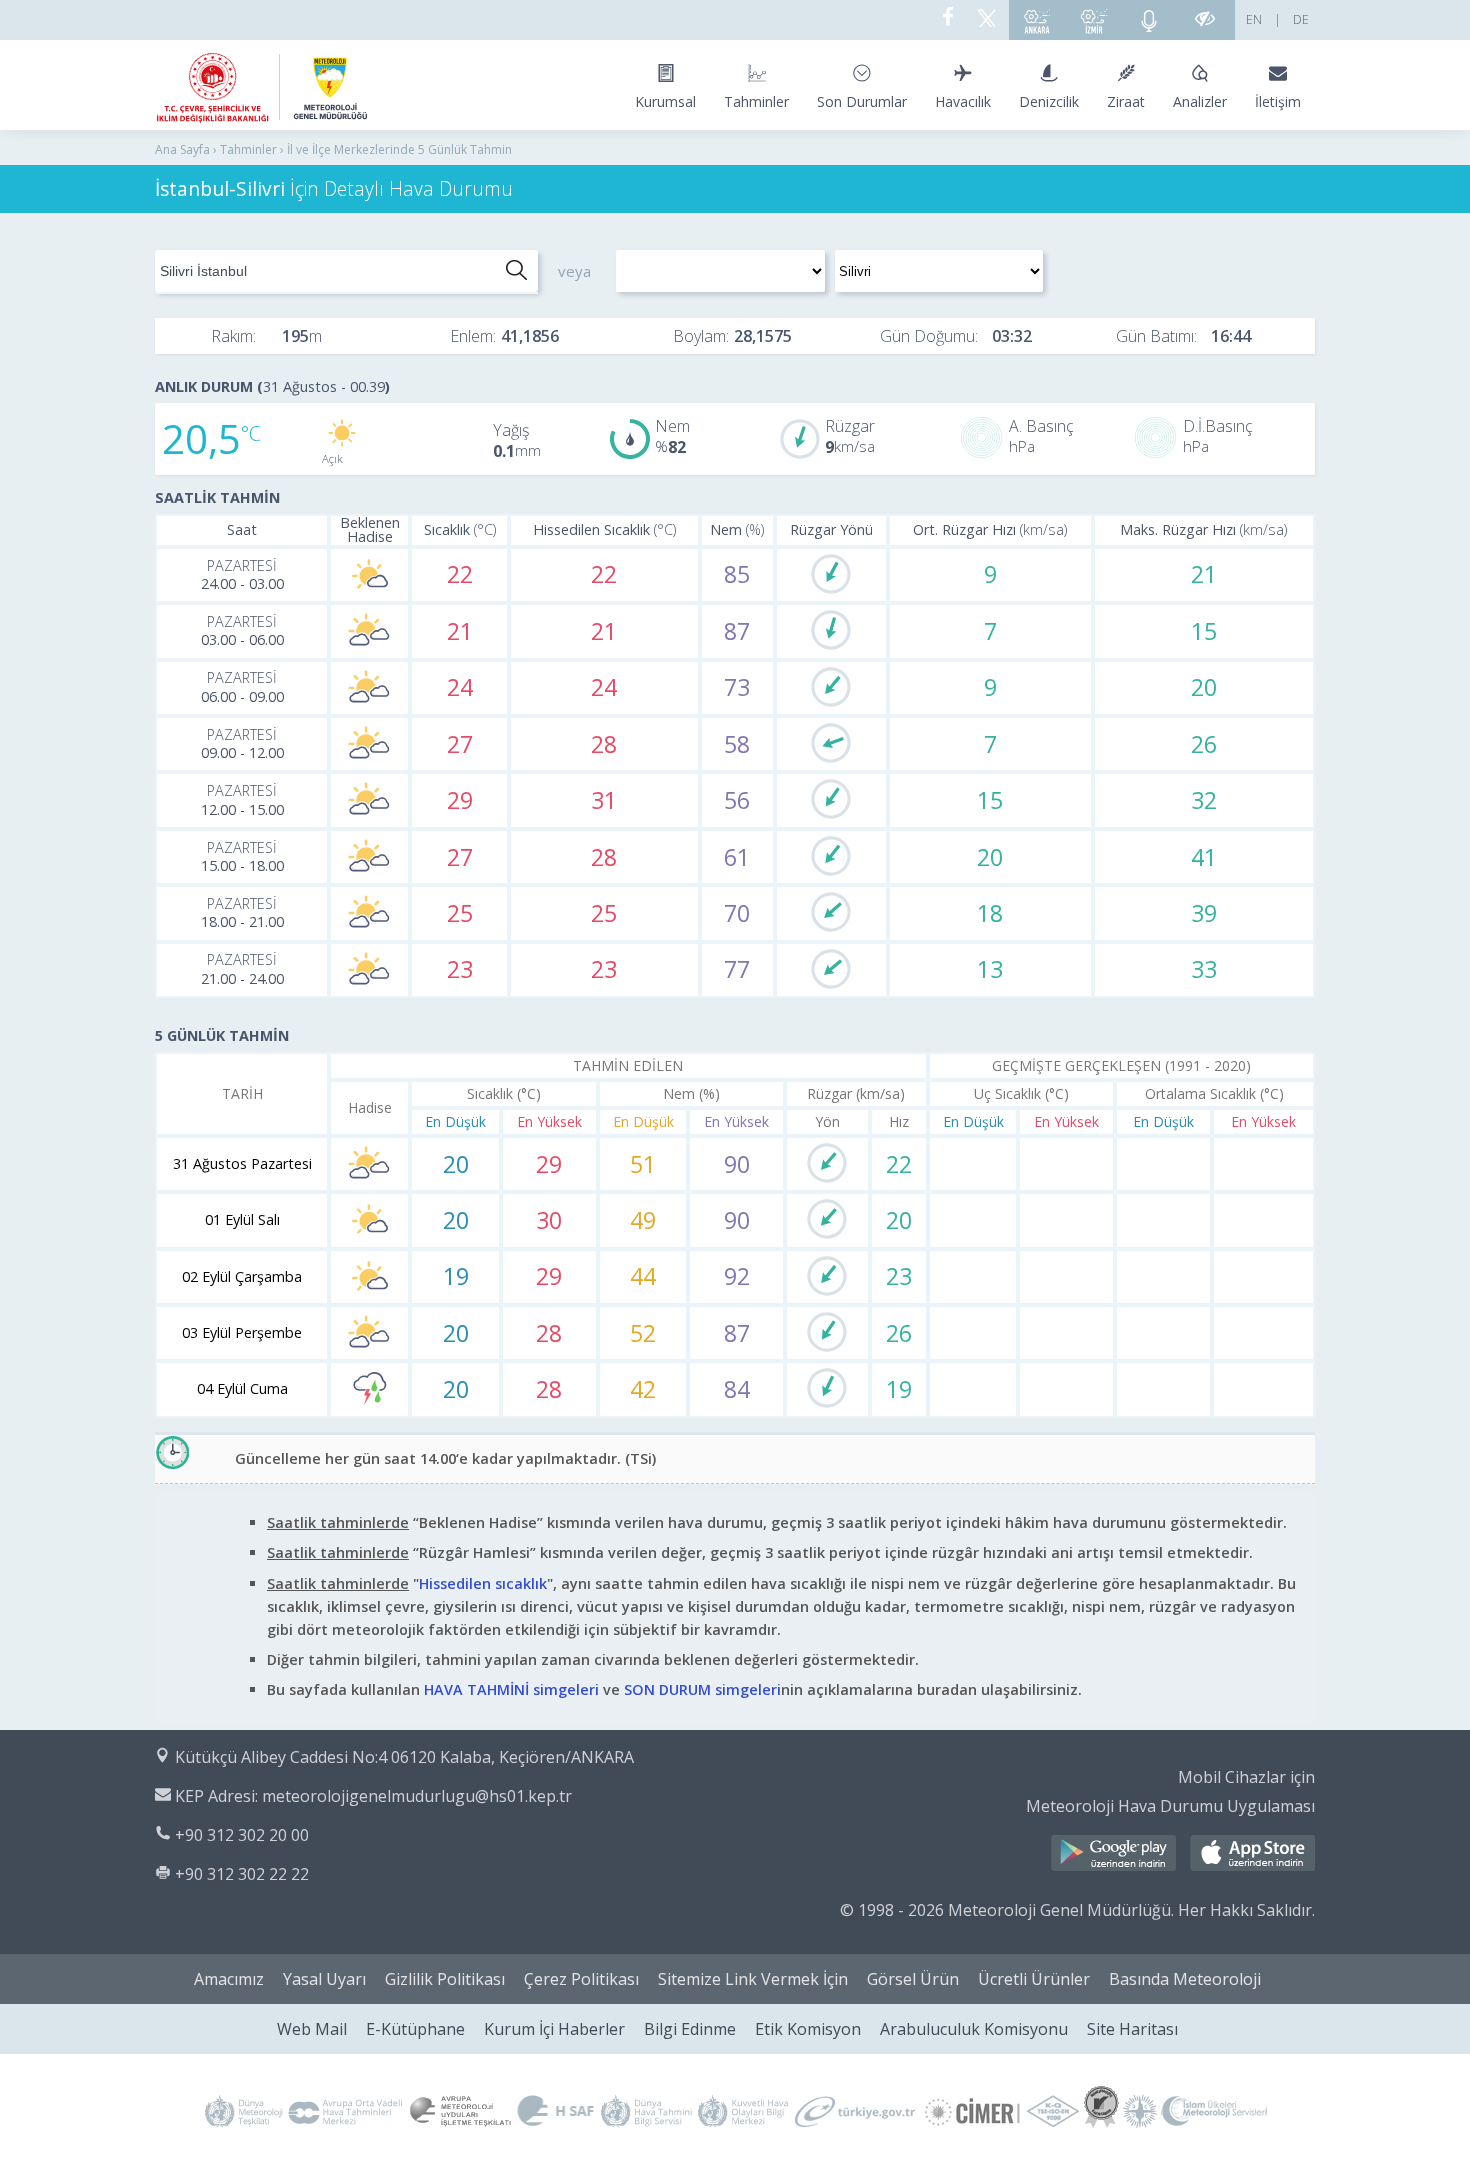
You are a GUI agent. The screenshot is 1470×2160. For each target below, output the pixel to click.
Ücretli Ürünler (1034, 1979)
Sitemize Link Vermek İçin (753, 1979)
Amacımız (229, 1979)
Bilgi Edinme (690, 2029)
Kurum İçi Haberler (554, 2029)
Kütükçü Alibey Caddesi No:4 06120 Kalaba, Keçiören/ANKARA (404, 1757)
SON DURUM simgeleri (702, 1689)
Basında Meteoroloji (1185, 1979)
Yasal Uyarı (324, 1979)
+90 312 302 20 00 (242, 1835)
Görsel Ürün (913, 1979)
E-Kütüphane (415, 2029)
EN (1254, 19)
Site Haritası (1132, 2029)
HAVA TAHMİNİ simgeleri (511, 1689)
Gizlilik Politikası (445, 1979)
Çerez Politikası (581, 1979)
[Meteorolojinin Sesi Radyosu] (1149, 20)
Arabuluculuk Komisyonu (974, 2029)
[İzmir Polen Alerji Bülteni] (1094, 20)
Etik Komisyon (808, 2029)
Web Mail (312, 2029)
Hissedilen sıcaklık (483, 1583)
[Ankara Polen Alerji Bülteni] (1037, 20)
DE (1301, 19)
